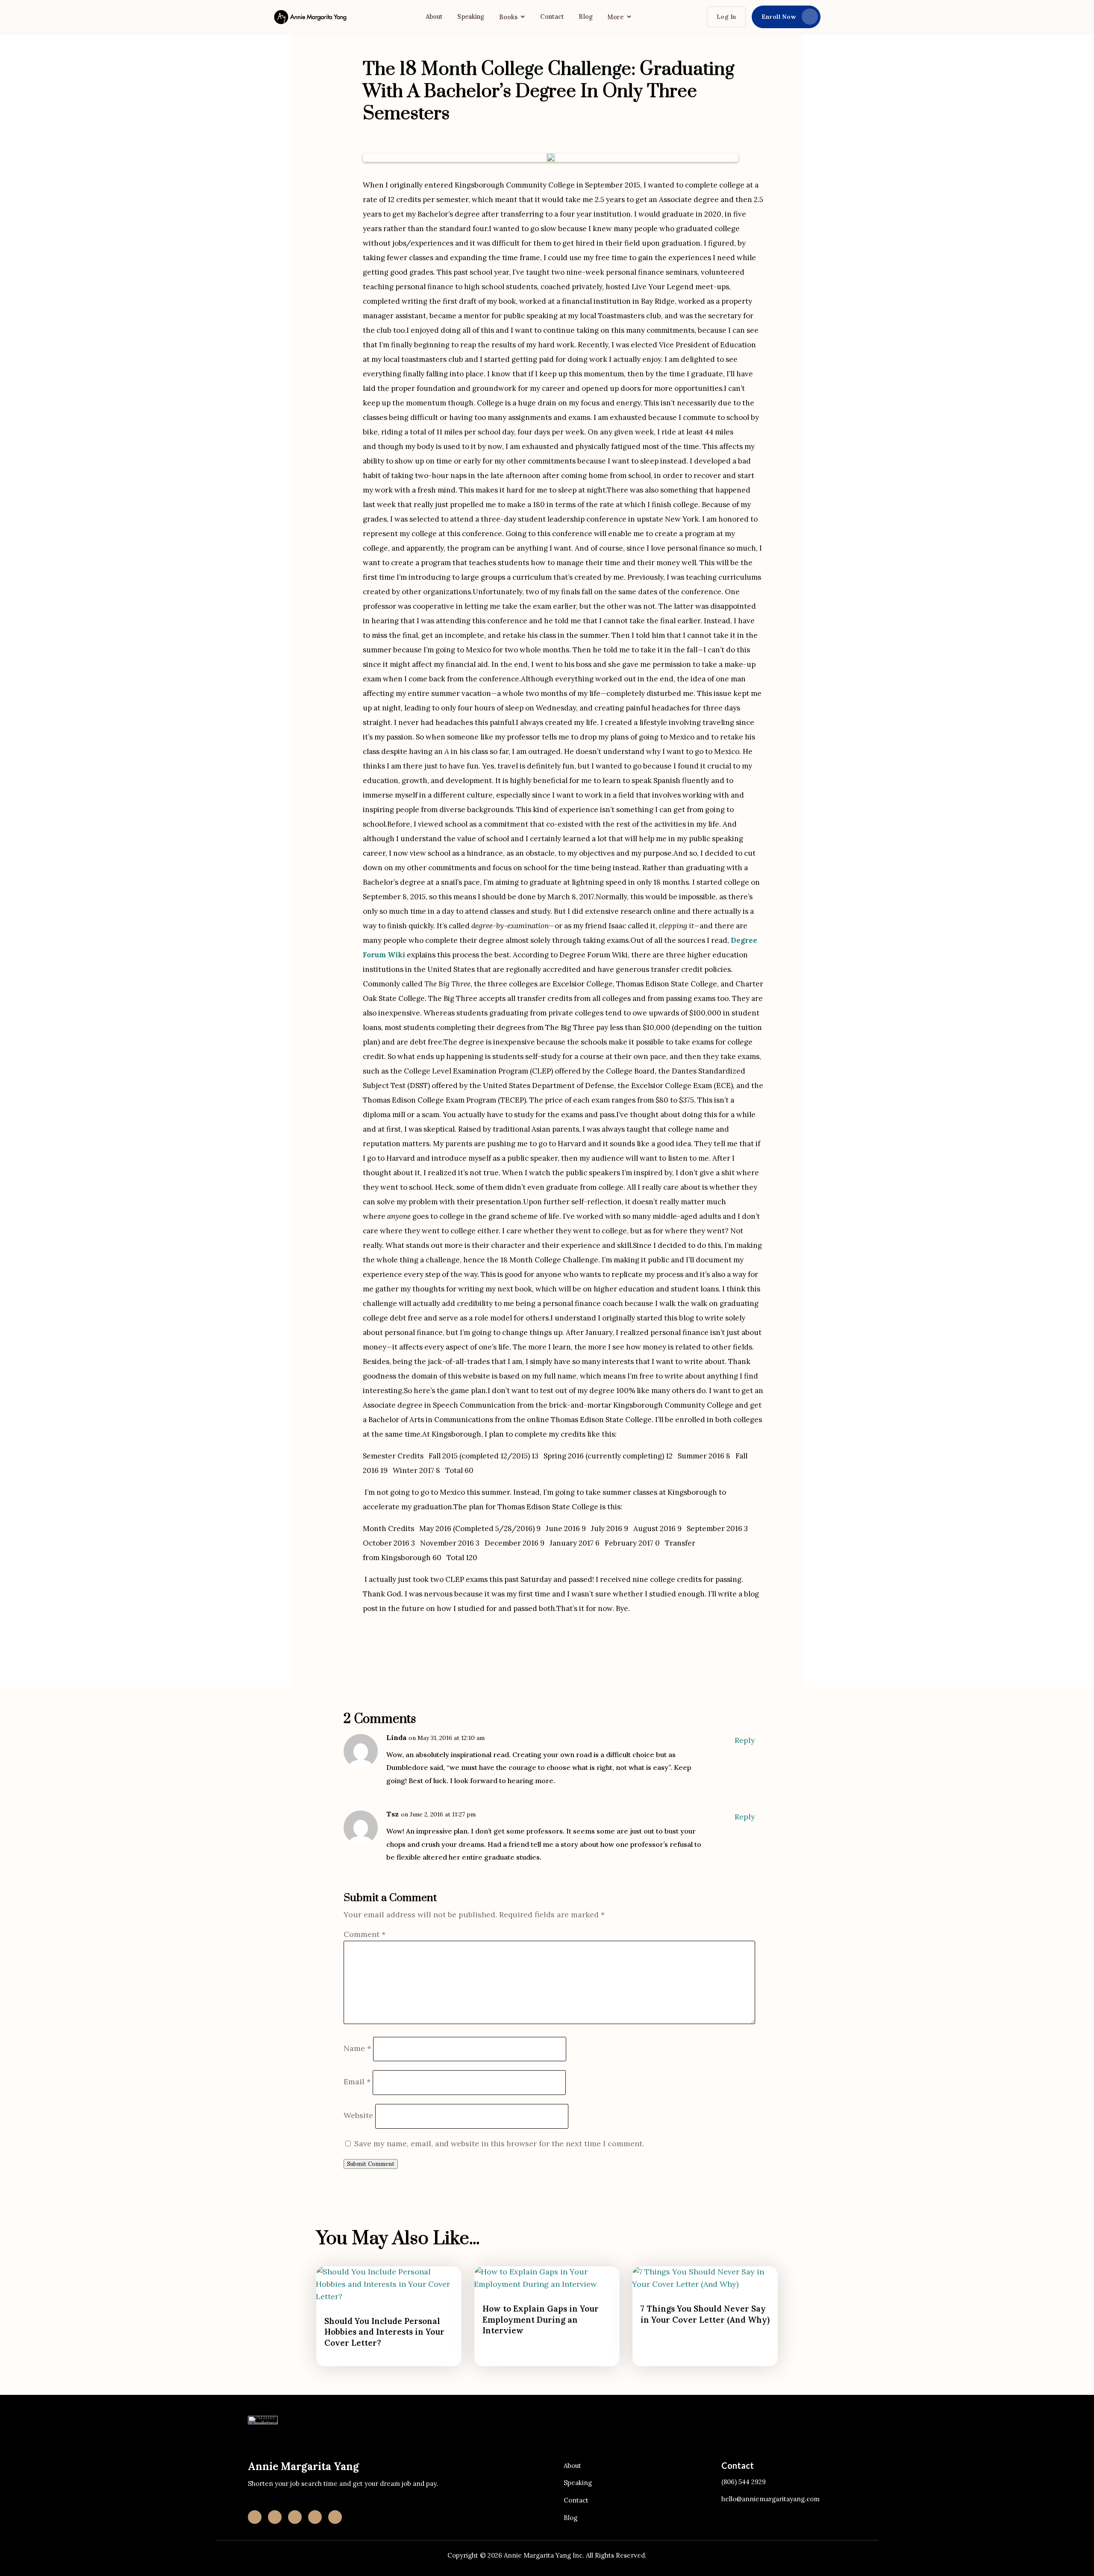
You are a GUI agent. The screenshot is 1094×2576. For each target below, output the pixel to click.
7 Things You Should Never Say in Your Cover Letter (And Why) (705, 2314)
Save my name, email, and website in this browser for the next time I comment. (499, 2143)
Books (509, 17)
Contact (552, 16)
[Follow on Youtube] (315, 2517)
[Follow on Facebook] (295, 2517)
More (616, 17)
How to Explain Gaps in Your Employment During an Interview (541, 2319)
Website (358, 2115)
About (434, 16)
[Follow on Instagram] (255, 2517)
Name (357, 2048)
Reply (745, 1740)
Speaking (471, 16)
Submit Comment (371, 2164)
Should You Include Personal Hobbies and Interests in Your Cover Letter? (384, 2332)
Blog (586, 16)
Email (357, 2082)
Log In (726, 17)
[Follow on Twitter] (335, 2517)
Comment (365, 1934)
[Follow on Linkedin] (275, 2517)
